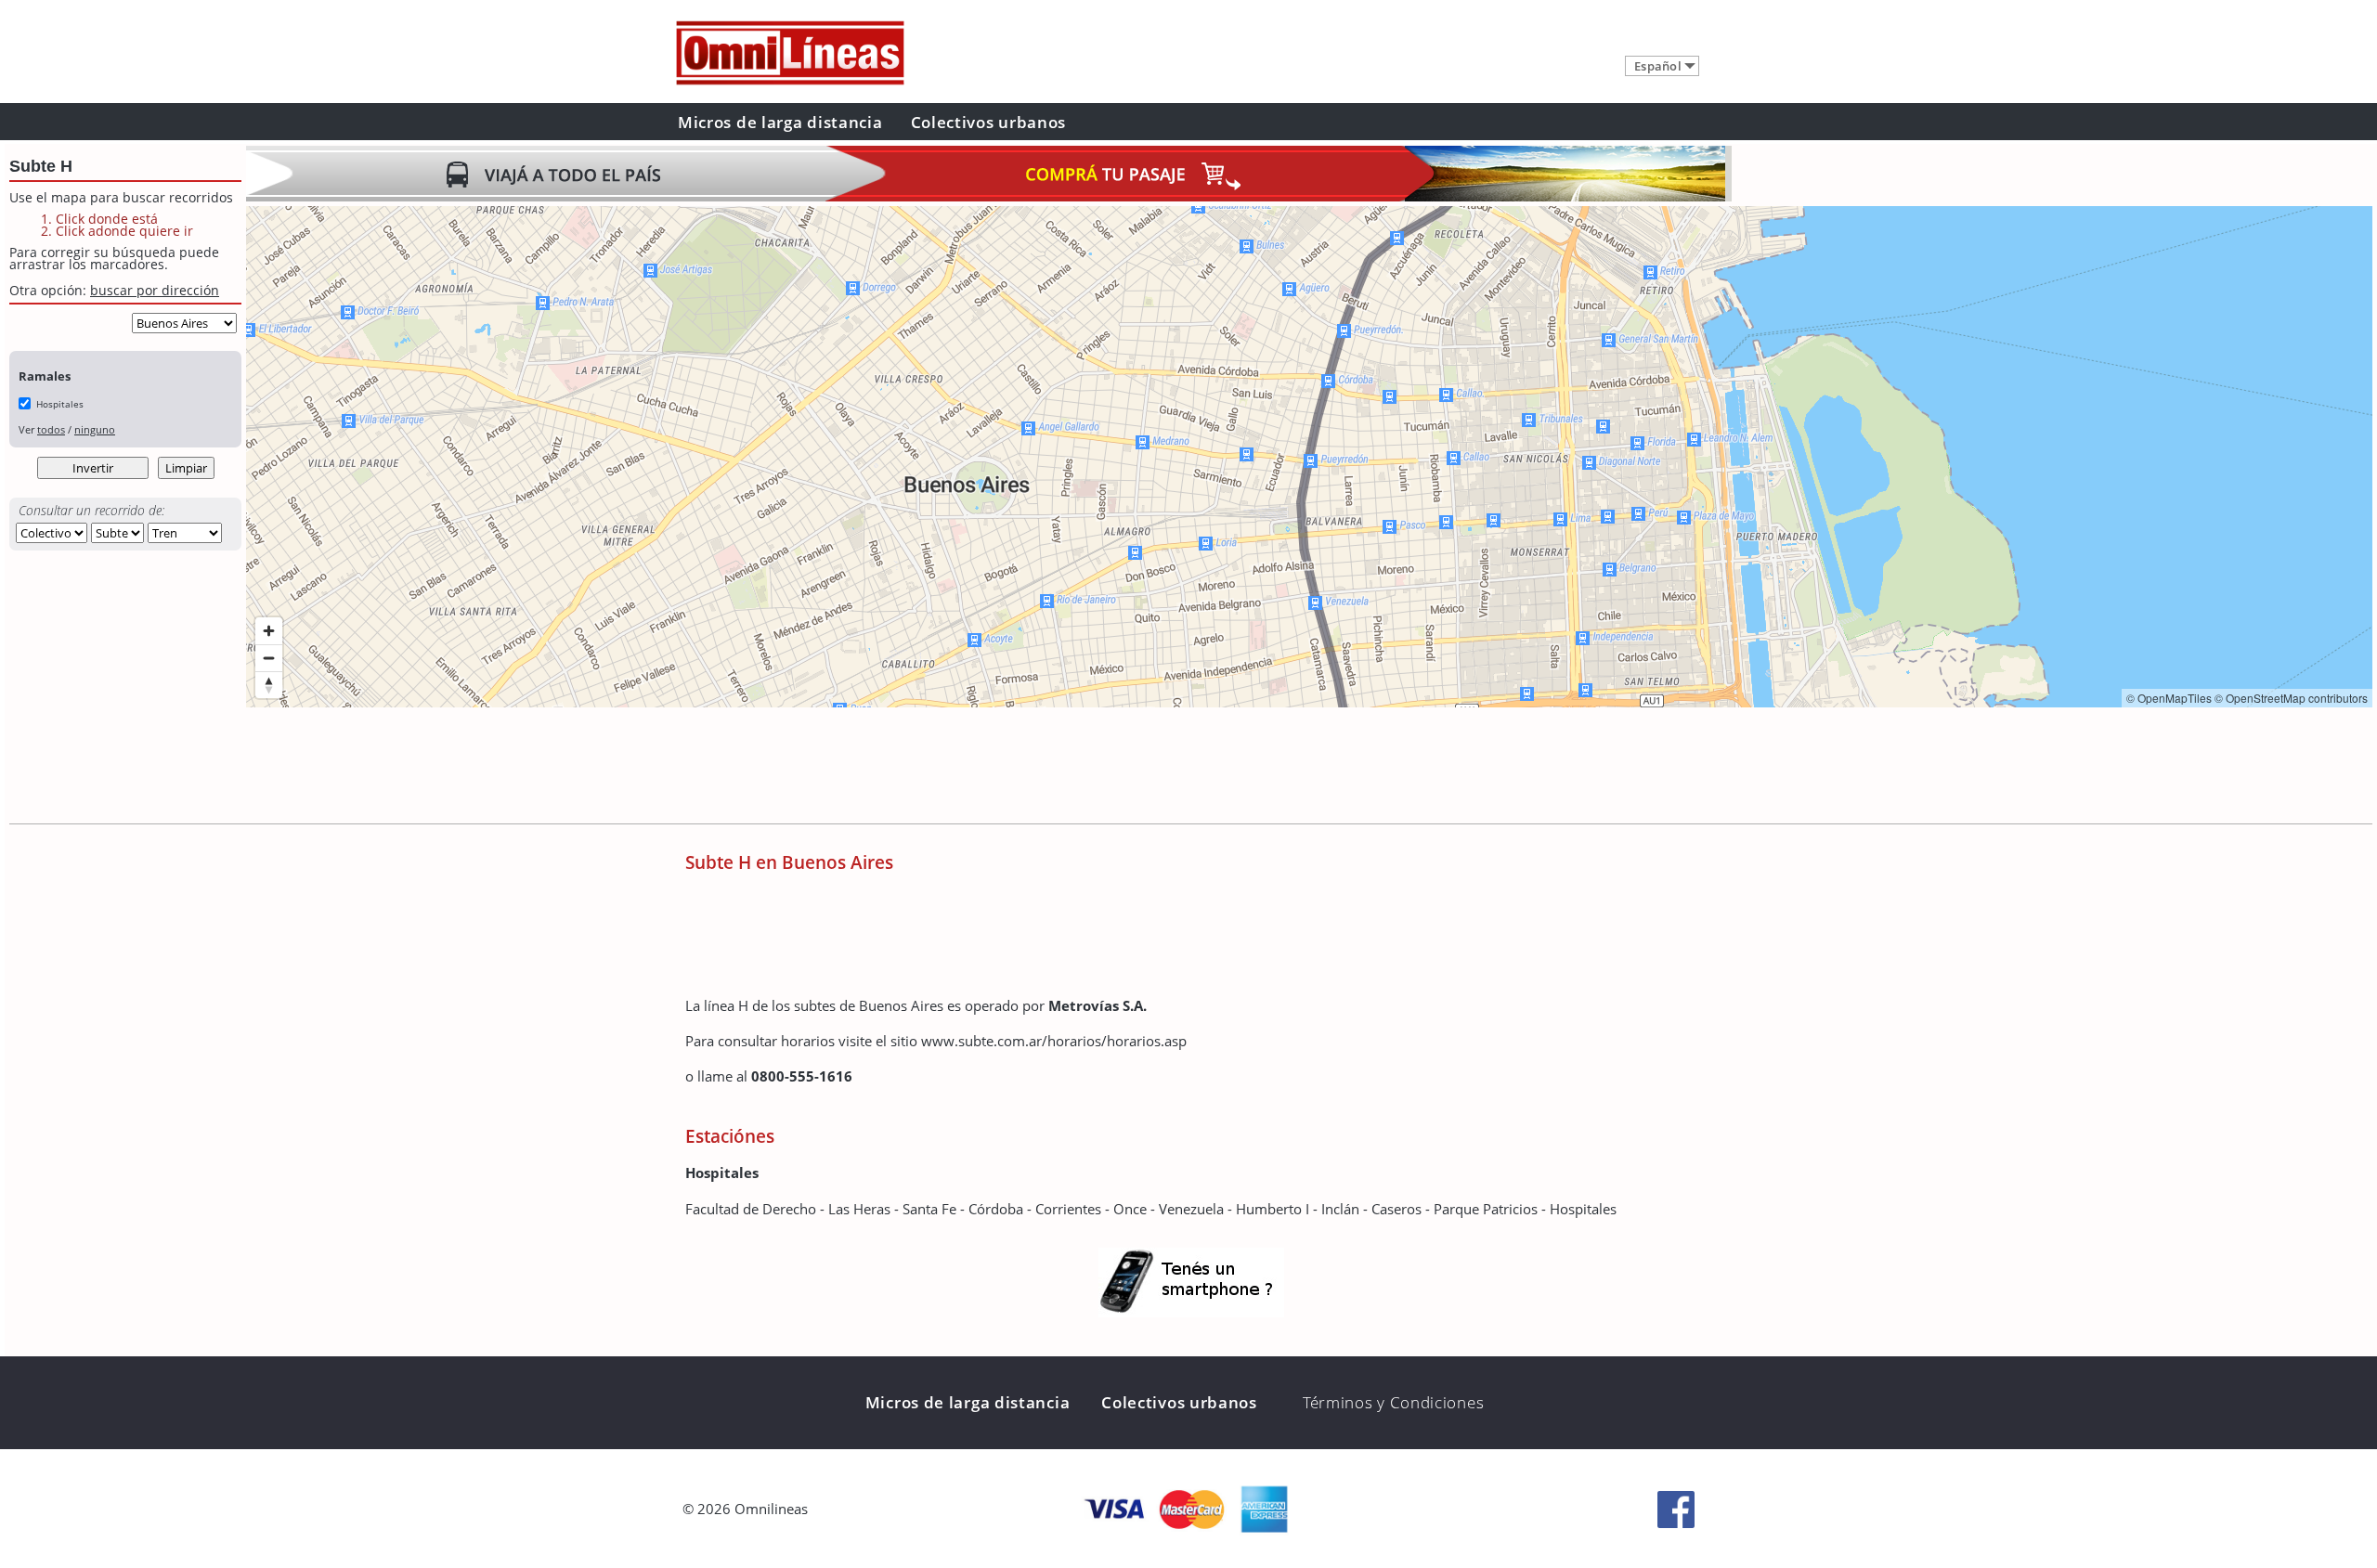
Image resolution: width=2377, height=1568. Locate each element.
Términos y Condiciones (1393, 1402)
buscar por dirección (155, 290)
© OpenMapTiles (2169, 698)
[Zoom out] (269, 658)
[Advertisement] (584, 768)
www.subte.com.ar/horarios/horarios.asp (1054, 1041)
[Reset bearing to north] (269, 685)
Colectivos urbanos (989, 122)
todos (51, 429)
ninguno (95, 429)
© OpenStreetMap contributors (2291, 698)
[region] (1309, 457)
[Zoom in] (269, 631)
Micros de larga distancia (780, 122)
